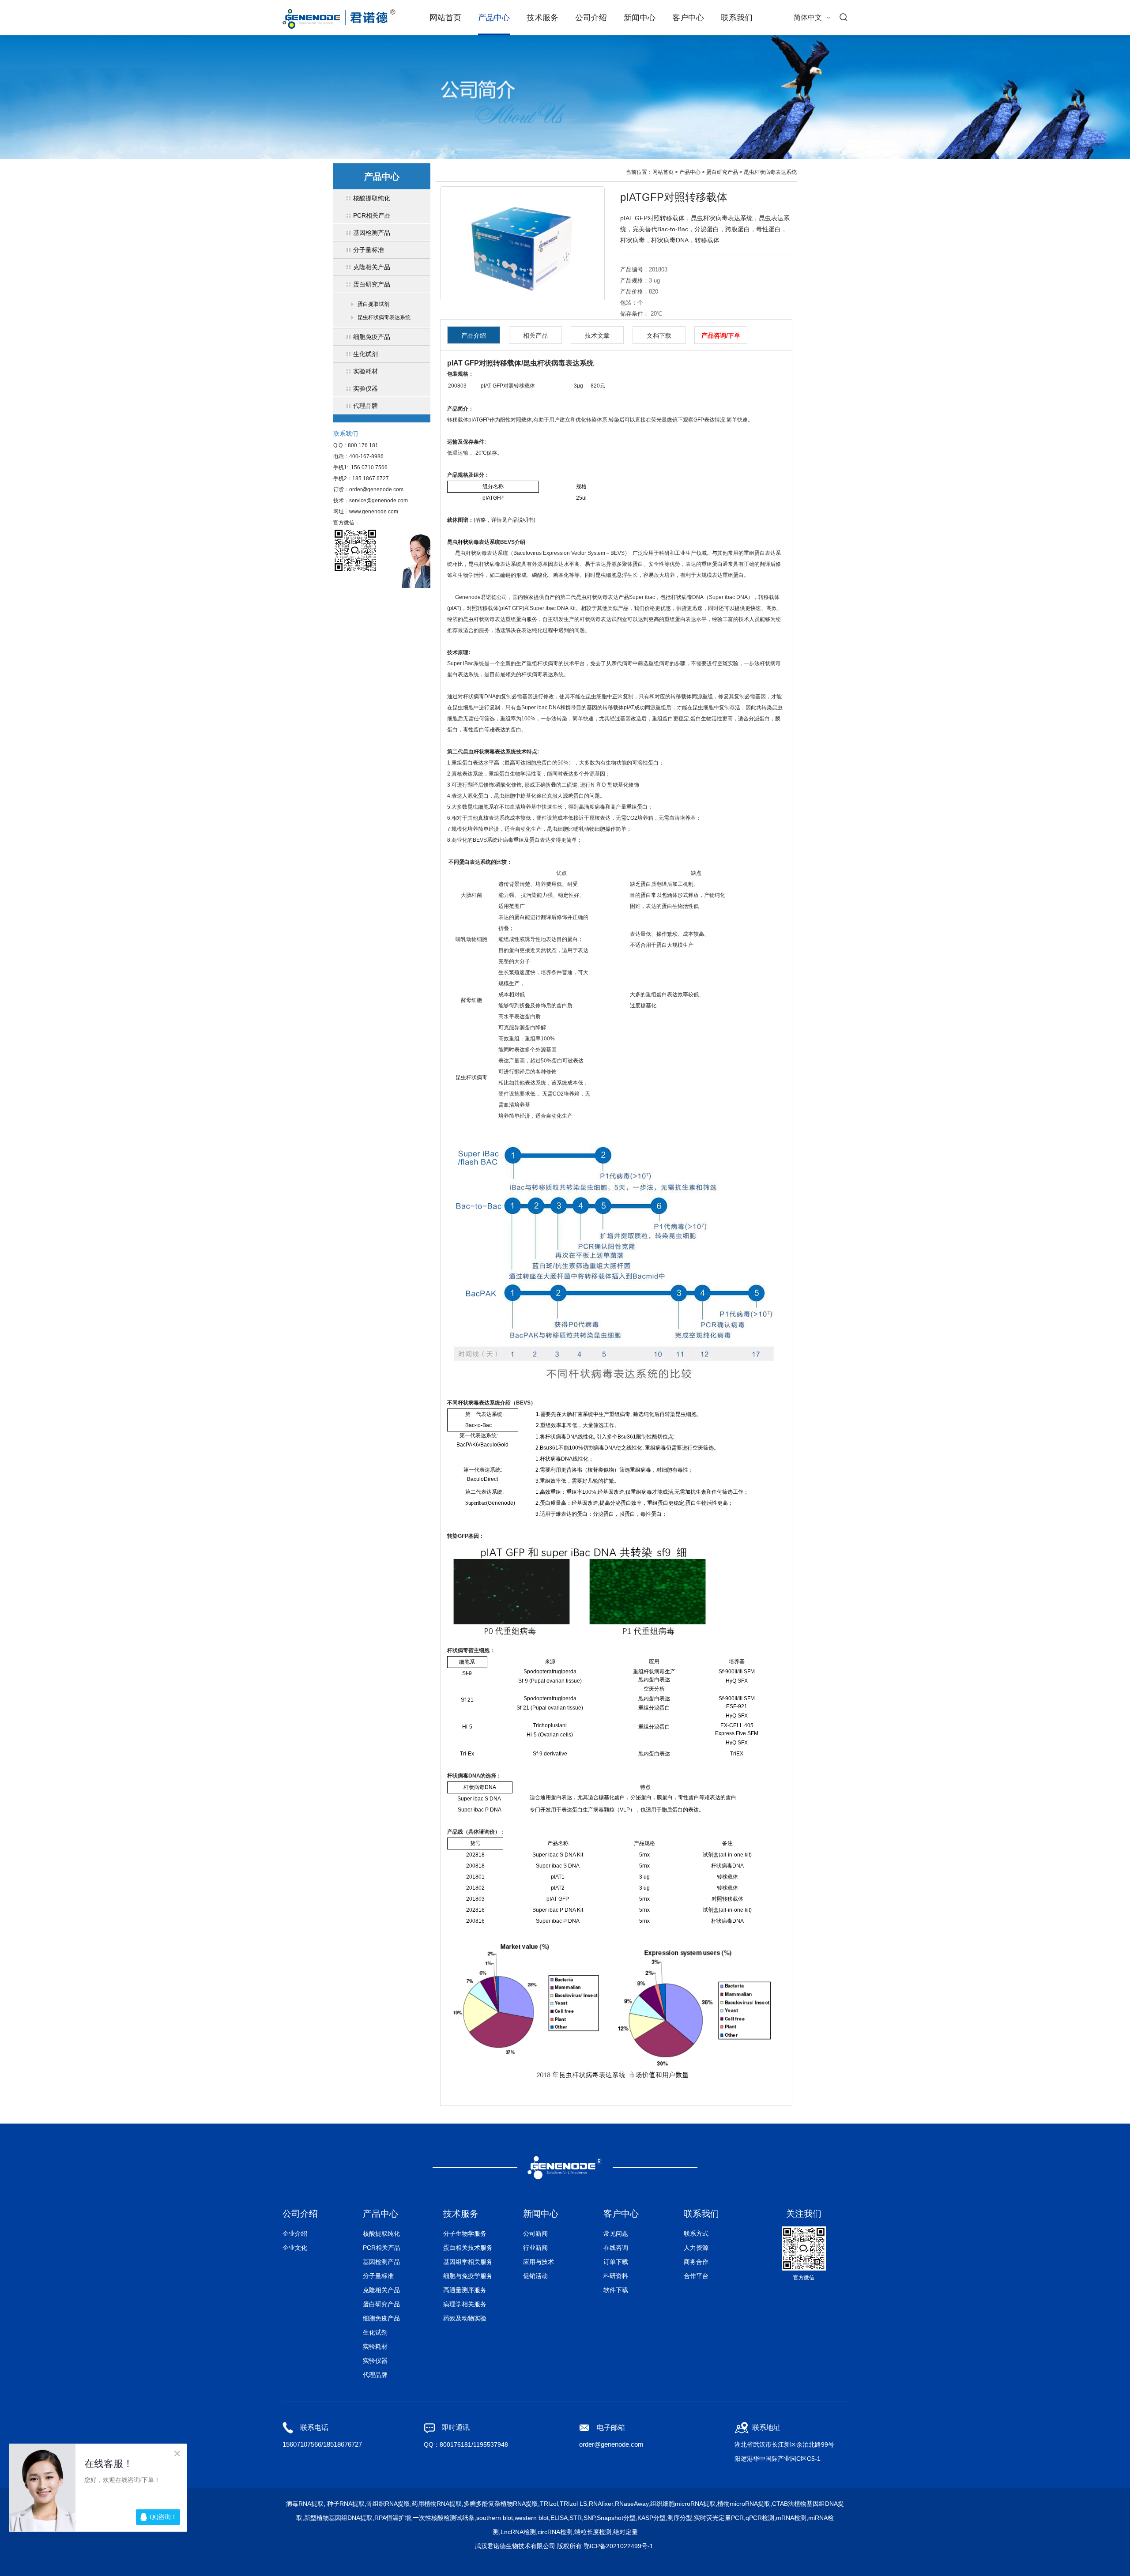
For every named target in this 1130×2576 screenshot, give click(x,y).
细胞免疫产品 (381, 2318)
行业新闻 (535, 2248)
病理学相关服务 (465, 2304)
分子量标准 (378, 2276)
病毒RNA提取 (305, 2504)
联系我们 (737, 18)
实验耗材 (375, 2346)
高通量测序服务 (465, 2290)
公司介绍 (591, 18)
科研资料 (616, 2276)
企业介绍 (295, 2233)
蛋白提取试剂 (373, 304)
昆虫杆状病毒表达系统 (384, 317)
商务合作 (696, 2262)
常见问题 (616, 2233)
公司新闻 (535, 2233)
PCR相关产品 (382, 2248)
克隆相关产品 (381, 2290)
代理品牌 (375, 2375)
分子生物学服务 (465, 2233)
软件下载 (616, 2290)
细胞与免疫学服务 (468, 2276)
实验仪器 (375, 2361)
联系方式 (696, 2233)
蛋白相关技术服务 (468, 2248)
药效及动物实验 (465, 2318)
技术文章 (597, 335)
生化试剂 (375, 2332)
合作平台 (696, 2276)
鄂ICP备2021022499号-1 (618, 2546)
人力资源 (696, 2248)
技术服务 (542, 18)
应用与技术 (539, 2262)
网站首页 (445, 18)
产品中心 (494, 18)
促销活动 (535, 2276)
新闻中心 (640, 18)
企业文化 (295, 2248)
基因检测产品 (381, 2262)
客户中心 (688, 18)
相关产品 (535, 335)
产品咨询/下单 (721, 335)
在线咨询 (616, 2248)
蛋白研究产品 (722, 172)
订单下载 (616, 2262)
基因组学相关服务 (468, 2262)
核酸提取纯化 (381, 2233)
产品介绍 (474, 335)
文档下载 (659, 335)
